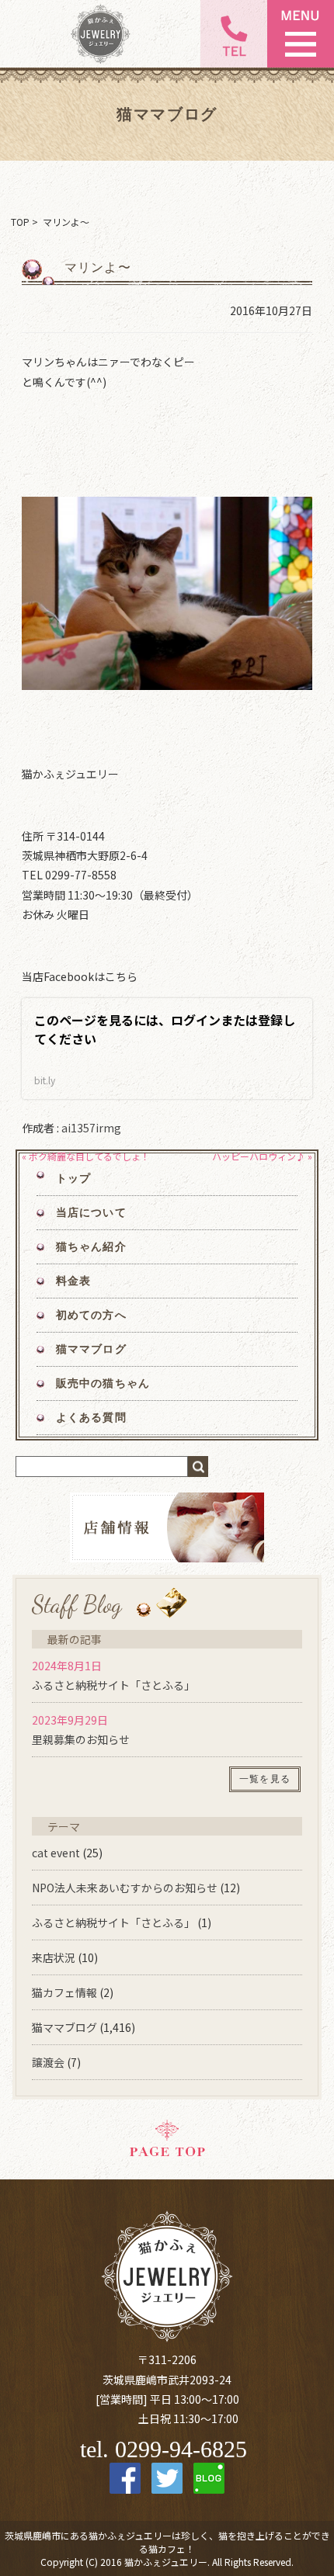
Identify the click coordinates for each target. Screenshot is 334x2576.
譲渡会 (48, 2062)
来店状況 (54, 1957)
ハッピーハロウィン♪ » (262, 1156)
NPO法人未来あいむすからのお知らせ (125, 1888)
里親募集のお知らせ (81, 1739)
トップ (73, 1179)
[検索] (198, 1467)
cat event (56, 1853)
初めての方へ (91, 1315)
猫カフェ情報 (64, 1992)
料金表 (73, 1281)
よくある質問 (91, 1418)
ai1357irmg (91, 1128)
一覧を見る (265, 1779)
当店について (91, 1213)
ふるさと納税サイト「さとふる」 (113, 1685)
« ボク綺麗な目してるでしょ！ (86, 1156)
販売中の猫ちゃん (103, 1383)
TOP (20, 222)
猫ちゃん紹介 (91, 1247)
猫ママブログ (91, 1349)
